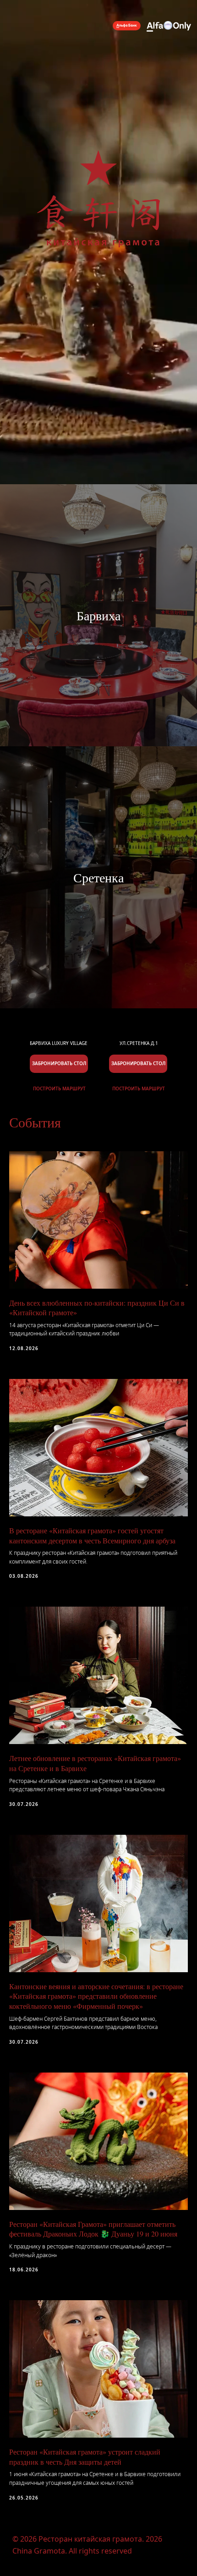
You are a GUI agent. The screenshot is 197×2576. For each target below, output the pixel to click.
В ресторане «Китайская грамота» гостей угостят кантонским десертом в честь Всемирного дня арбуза (92, 1535)
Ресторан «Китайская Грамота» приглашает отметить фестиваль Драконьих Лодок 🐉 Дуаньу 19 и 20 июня (93, 2229)
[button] (138, 1064)
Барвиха (98, 615)
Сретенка (98, 877)
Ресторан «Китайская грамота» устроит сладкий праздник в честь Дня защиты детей (85, 2457)
